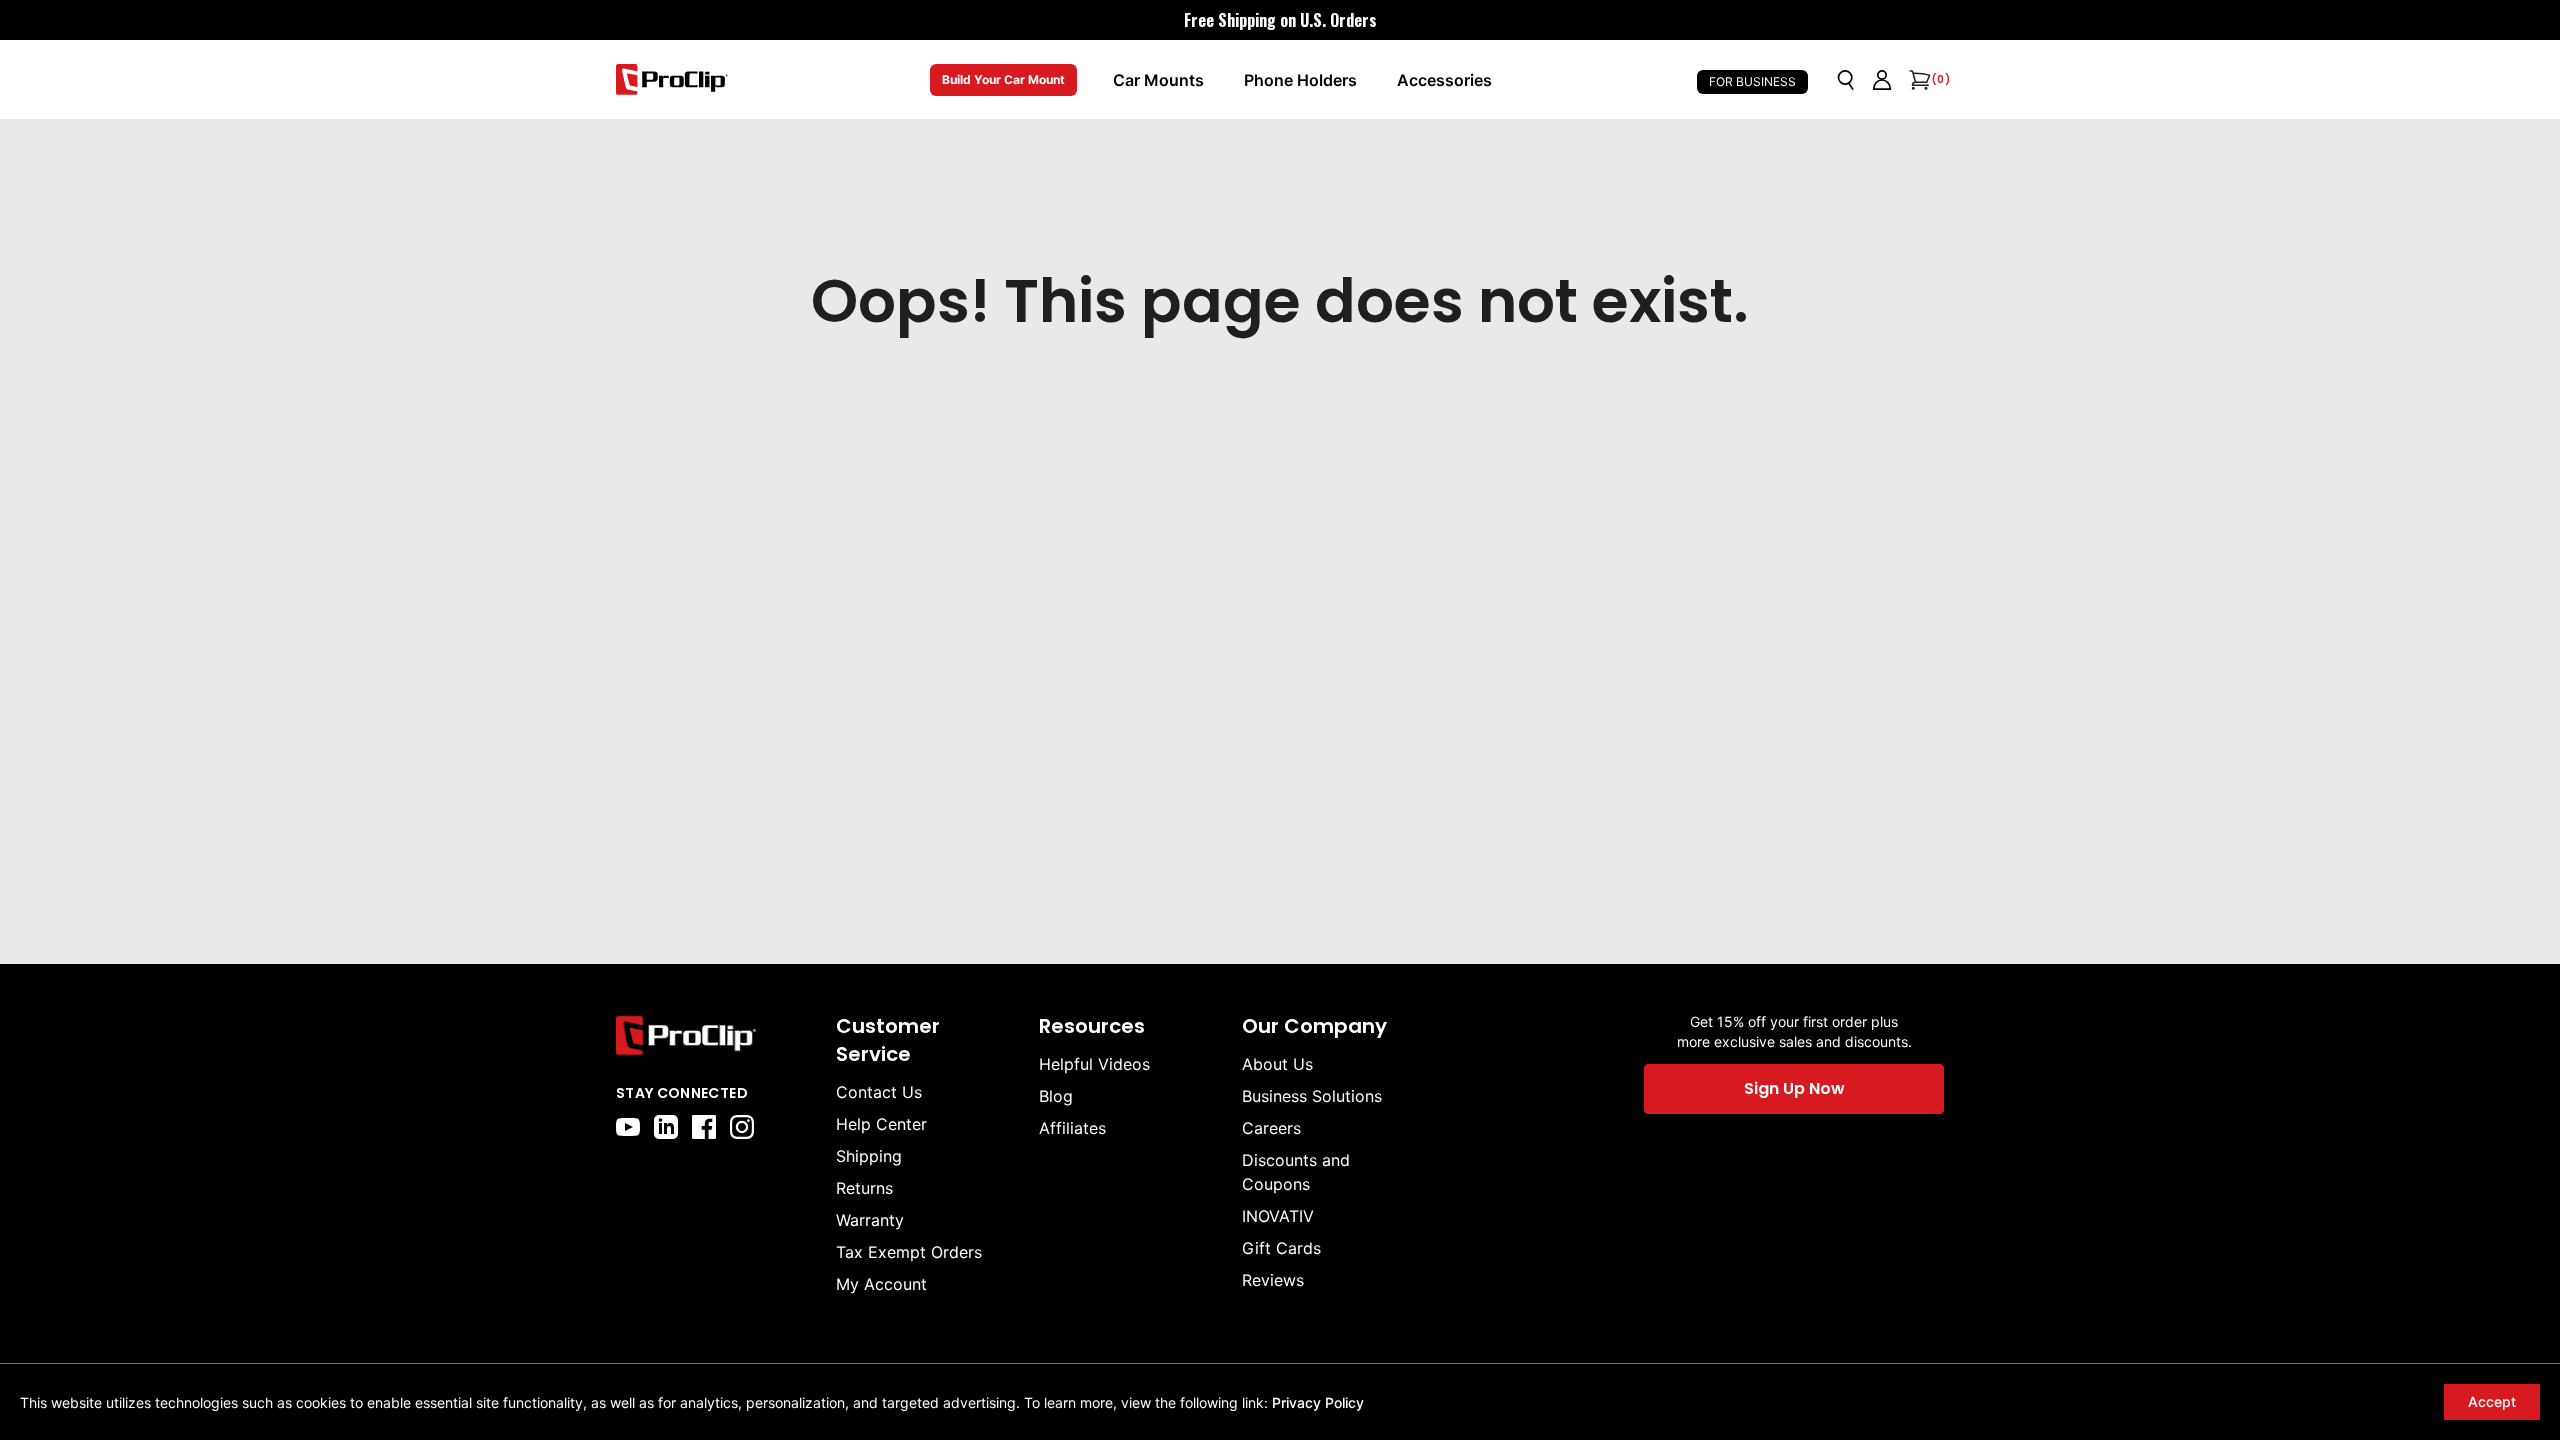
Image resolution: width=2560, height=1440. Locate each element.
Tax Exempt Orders (909, 1252)
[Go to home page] (716, 1035)
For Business (1752, 81)
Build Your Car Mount (1003, 79)
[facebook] (704, 1127)
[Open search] (1846, 80)
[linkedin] (666, 1127)
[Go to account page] (1882, 80)
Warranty (870, 1220)
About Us (1277, 1064)
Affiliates (1072, 1128)
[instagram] (742, 1127)
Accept (2492, 1401)
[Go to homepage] (672, 79)
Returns (864, 1188)
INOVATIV (1278, 1216)
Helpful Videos (1094, 1064)
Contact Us (879, 1092)
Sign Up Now (1794, 1088)
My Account (881, 1284)
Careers (1271, 1128)
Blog (1056, 1096)
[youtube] (628, 1127)
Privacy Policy (1318, 1402)
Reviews (1273, 1280)
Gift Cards (1281, 1248)
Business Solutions (1312, 1096)
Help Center (881, 1124)
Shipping (869, 1156)
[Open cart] (1918, 80)
